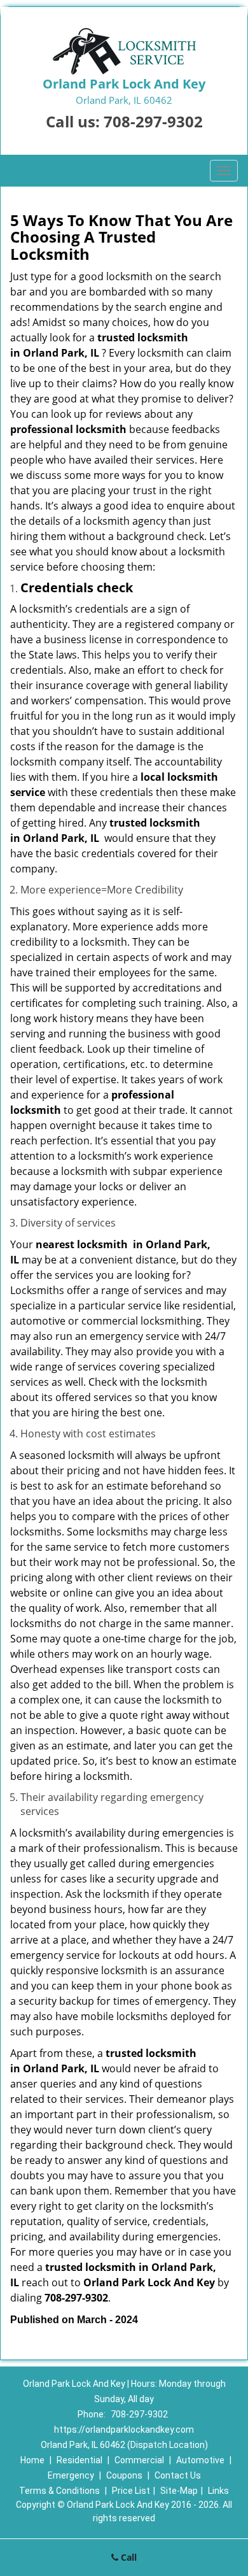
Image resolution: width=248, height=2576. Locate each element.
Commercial (139, 2460)
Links (218, 2491)
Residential (79, 2460)
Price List (131, 2491)
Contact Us (178, 2475)
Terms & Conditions (59, 2491)
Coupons (124, 2475)
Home (32, 2460)
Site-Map (179, 2491)
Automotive (200, 2460)
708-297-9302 (153, 121)
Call (127, 2557)
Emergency (71, 2475)
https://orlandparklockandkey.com (124, 2430)
